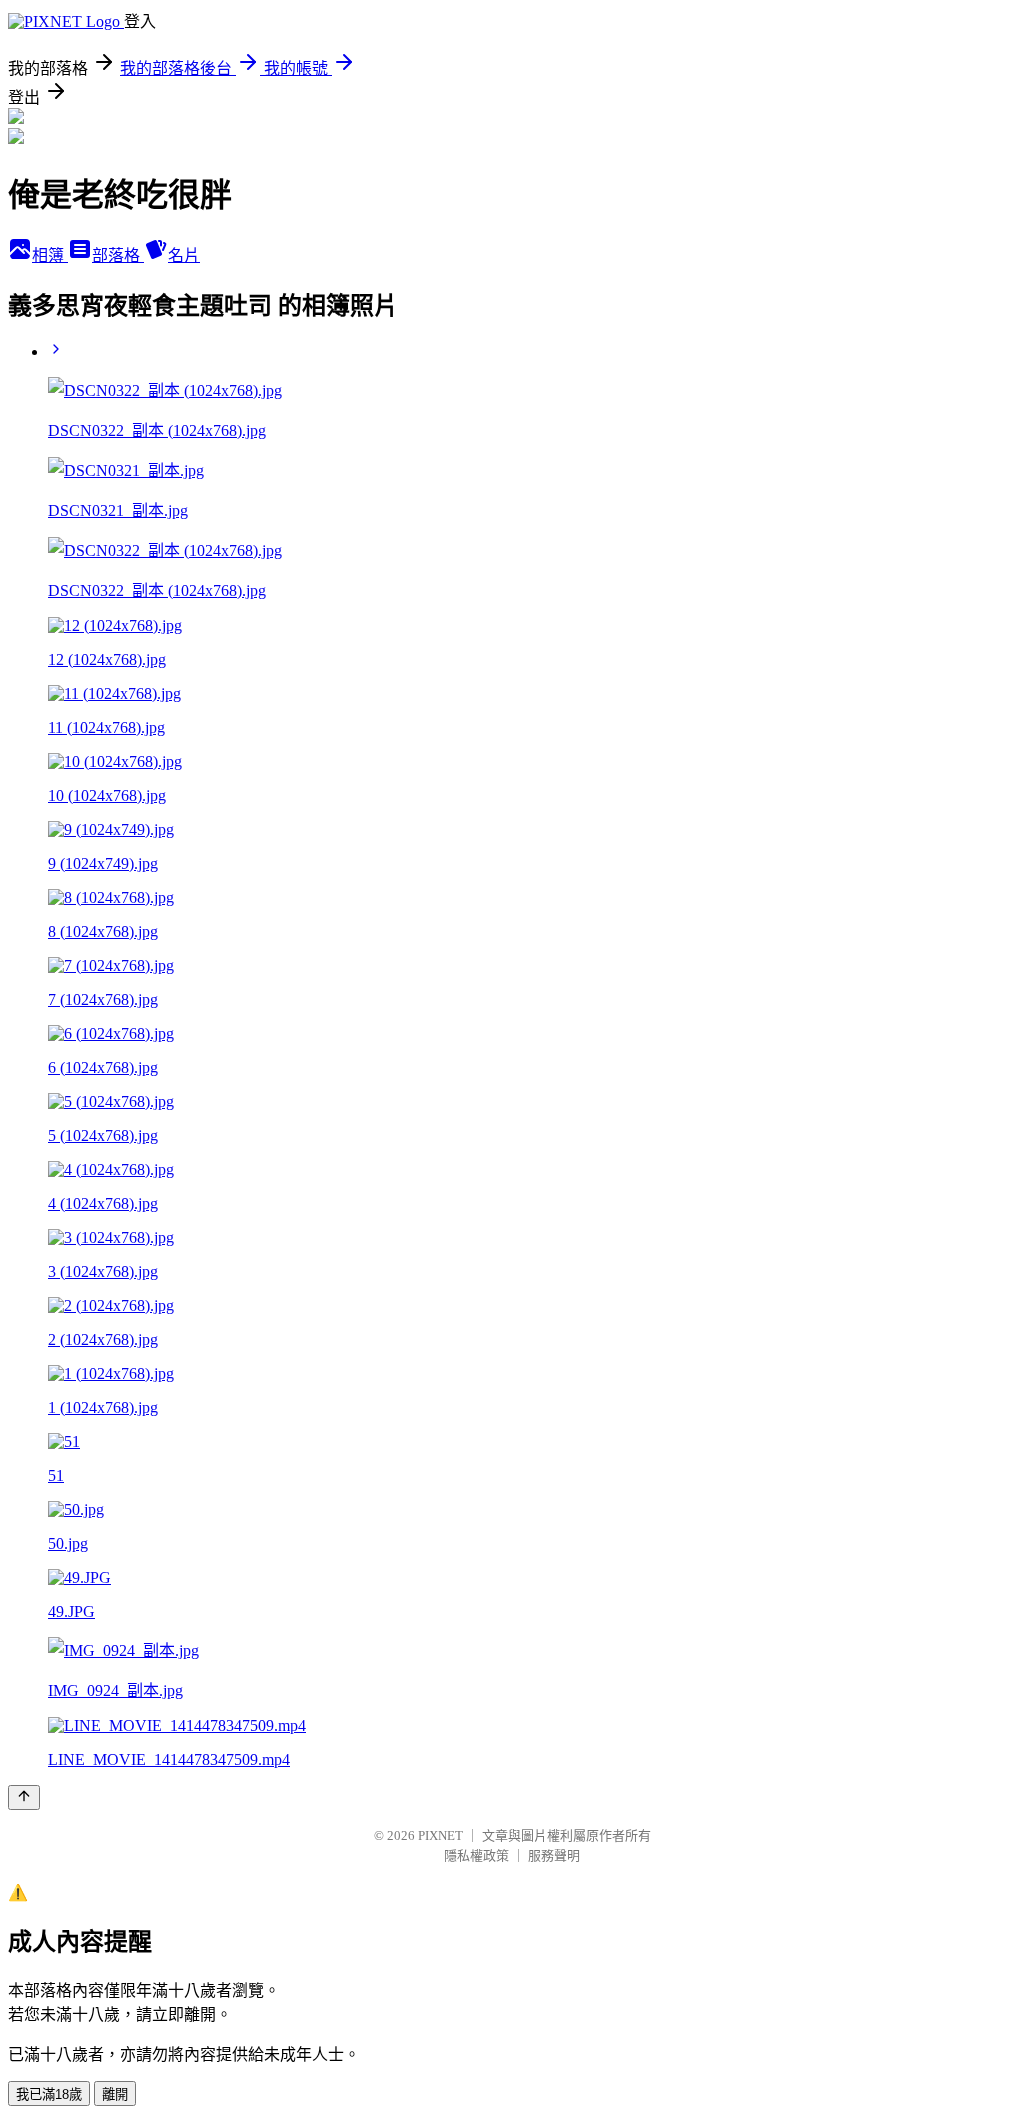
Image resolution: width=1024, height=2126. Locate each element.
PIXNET (440, 1835)
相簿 (50, 255)
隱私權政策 (476, 1855)
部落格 (118, 255)
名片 (184, 255)
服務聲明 (554, 1855)
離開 (115, 2094)
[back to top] (24, 1797)
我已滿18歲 (49, 2094)
